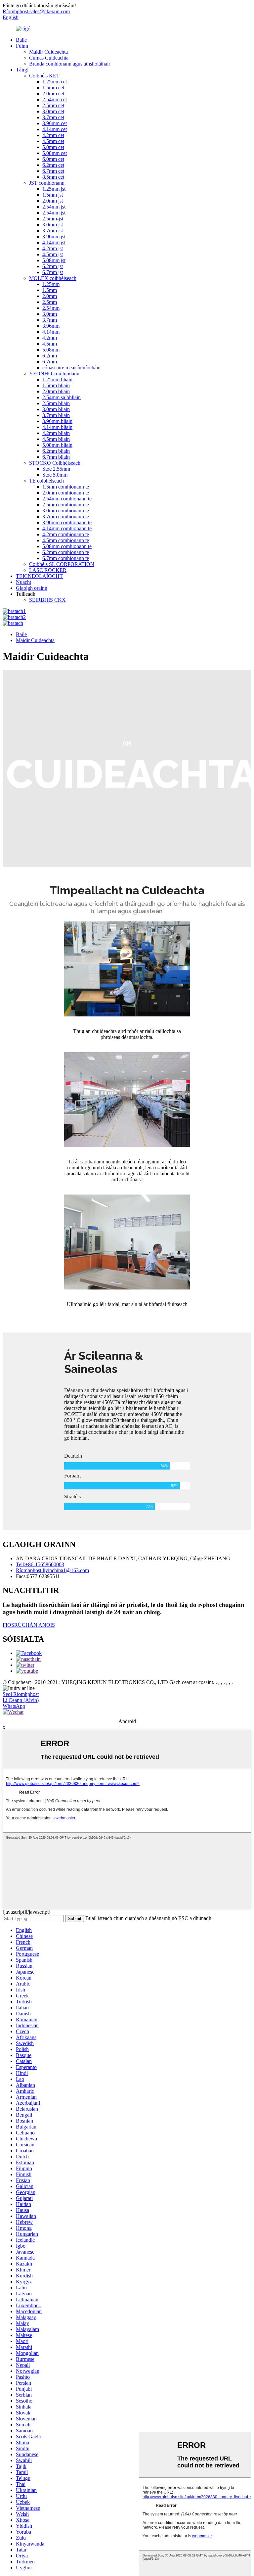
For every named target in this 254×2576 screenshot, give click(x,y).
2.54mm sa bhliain (62, 397)
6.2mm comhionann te (66, 552)
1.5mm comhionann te (66, 487)
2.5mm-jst (53, 219)
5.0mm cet (53, 147)
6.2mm (50, 356)
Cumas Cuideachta (49, 58)
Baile (21, 40)
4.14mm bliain (57, 427)
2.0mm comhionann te (66, 493)
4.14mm (51, 332)
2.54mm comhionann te (67, 499)
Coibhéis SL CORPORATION (62, 564)
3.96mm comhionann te (67, 522)
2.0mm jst (53, 201)
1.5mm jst (53, 195)
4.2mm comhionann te (66, 534)
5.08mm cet (55, 153)
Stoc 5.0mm (55, 475)
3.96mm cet (55, 123)
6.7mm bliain (56, 457)
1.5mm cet (53, 88)
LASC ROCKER (48, 570)
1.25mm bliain (57, 379)
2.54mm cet (55, 99)
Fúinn (22, 46)
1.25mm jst (54, 189)
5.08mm (51, 350)
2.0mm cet (53, 94)
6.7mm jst (53, 272)
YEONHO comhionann (54, 374)
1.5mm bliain (56, 385)
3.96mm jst (54, 236)
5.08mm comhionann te (67, 546)
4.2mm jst (53, 248)
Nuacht (23, 582)
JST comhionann (47, 183)
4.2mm (50, 338)
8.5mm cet (53, 177)
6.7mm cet (53, 171)
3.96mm (51, 326)
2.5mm (50, 302)
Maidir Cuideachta (48, 52)
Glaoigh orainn (32, 588)
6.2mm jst (53, 266)
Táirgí (22, 70)
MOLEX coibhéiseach (53, 278)
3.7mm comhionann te (66, 516)
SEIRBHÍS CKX (47, 600)
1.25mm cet (55, 82)
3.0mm (50, 314)
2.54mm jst (54, 207)
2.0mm (50, 296)
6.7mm (50, 362)
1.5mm (50, 290)
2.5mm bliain (56, 403)
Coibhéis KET (44, 76)
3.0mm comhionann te (66, 511)
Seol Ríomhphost (21, 1694)
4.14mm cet (55, 129)
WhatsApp (14, 1706)
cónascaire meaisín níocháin (71, 368)
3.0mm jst (53, 225)
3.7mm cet (53, 117)
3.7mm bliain (56, 415)
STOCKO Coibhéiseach (55, 463)
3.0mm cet (53, 111)
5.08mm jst (54, 260)
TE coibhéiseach (46, 481)
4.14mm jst (54, 242)
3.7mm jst (53, 231)
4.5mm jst (53, 254)
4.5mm (50, 344)
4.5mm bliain (56, 439)
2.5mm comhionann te (66, 505)
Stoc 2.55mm (56, 469)
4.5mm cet (53, 141)
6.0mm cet (53, 159)
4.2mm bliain (56, 433)
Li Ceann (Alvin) (21, 1700)
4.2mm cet (53, 135)
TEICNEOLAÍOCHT (39, 576)
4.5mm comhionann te (66, 540)
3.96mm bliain (57, 421)
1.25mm (51, 284)
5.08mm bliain (57, 445)
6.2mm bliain (56, 451)
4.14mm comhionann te (67, 528)
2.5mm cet (53, 105)
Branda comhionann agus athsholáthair (70, 64)
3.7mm (50, 320)
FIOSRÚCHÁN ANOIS (29, 1625)
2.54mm (51, 308)
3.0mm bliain (56, 409)
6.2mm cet (53, 165)
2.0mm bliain (56, 391)
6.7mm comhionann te (66, 558)
